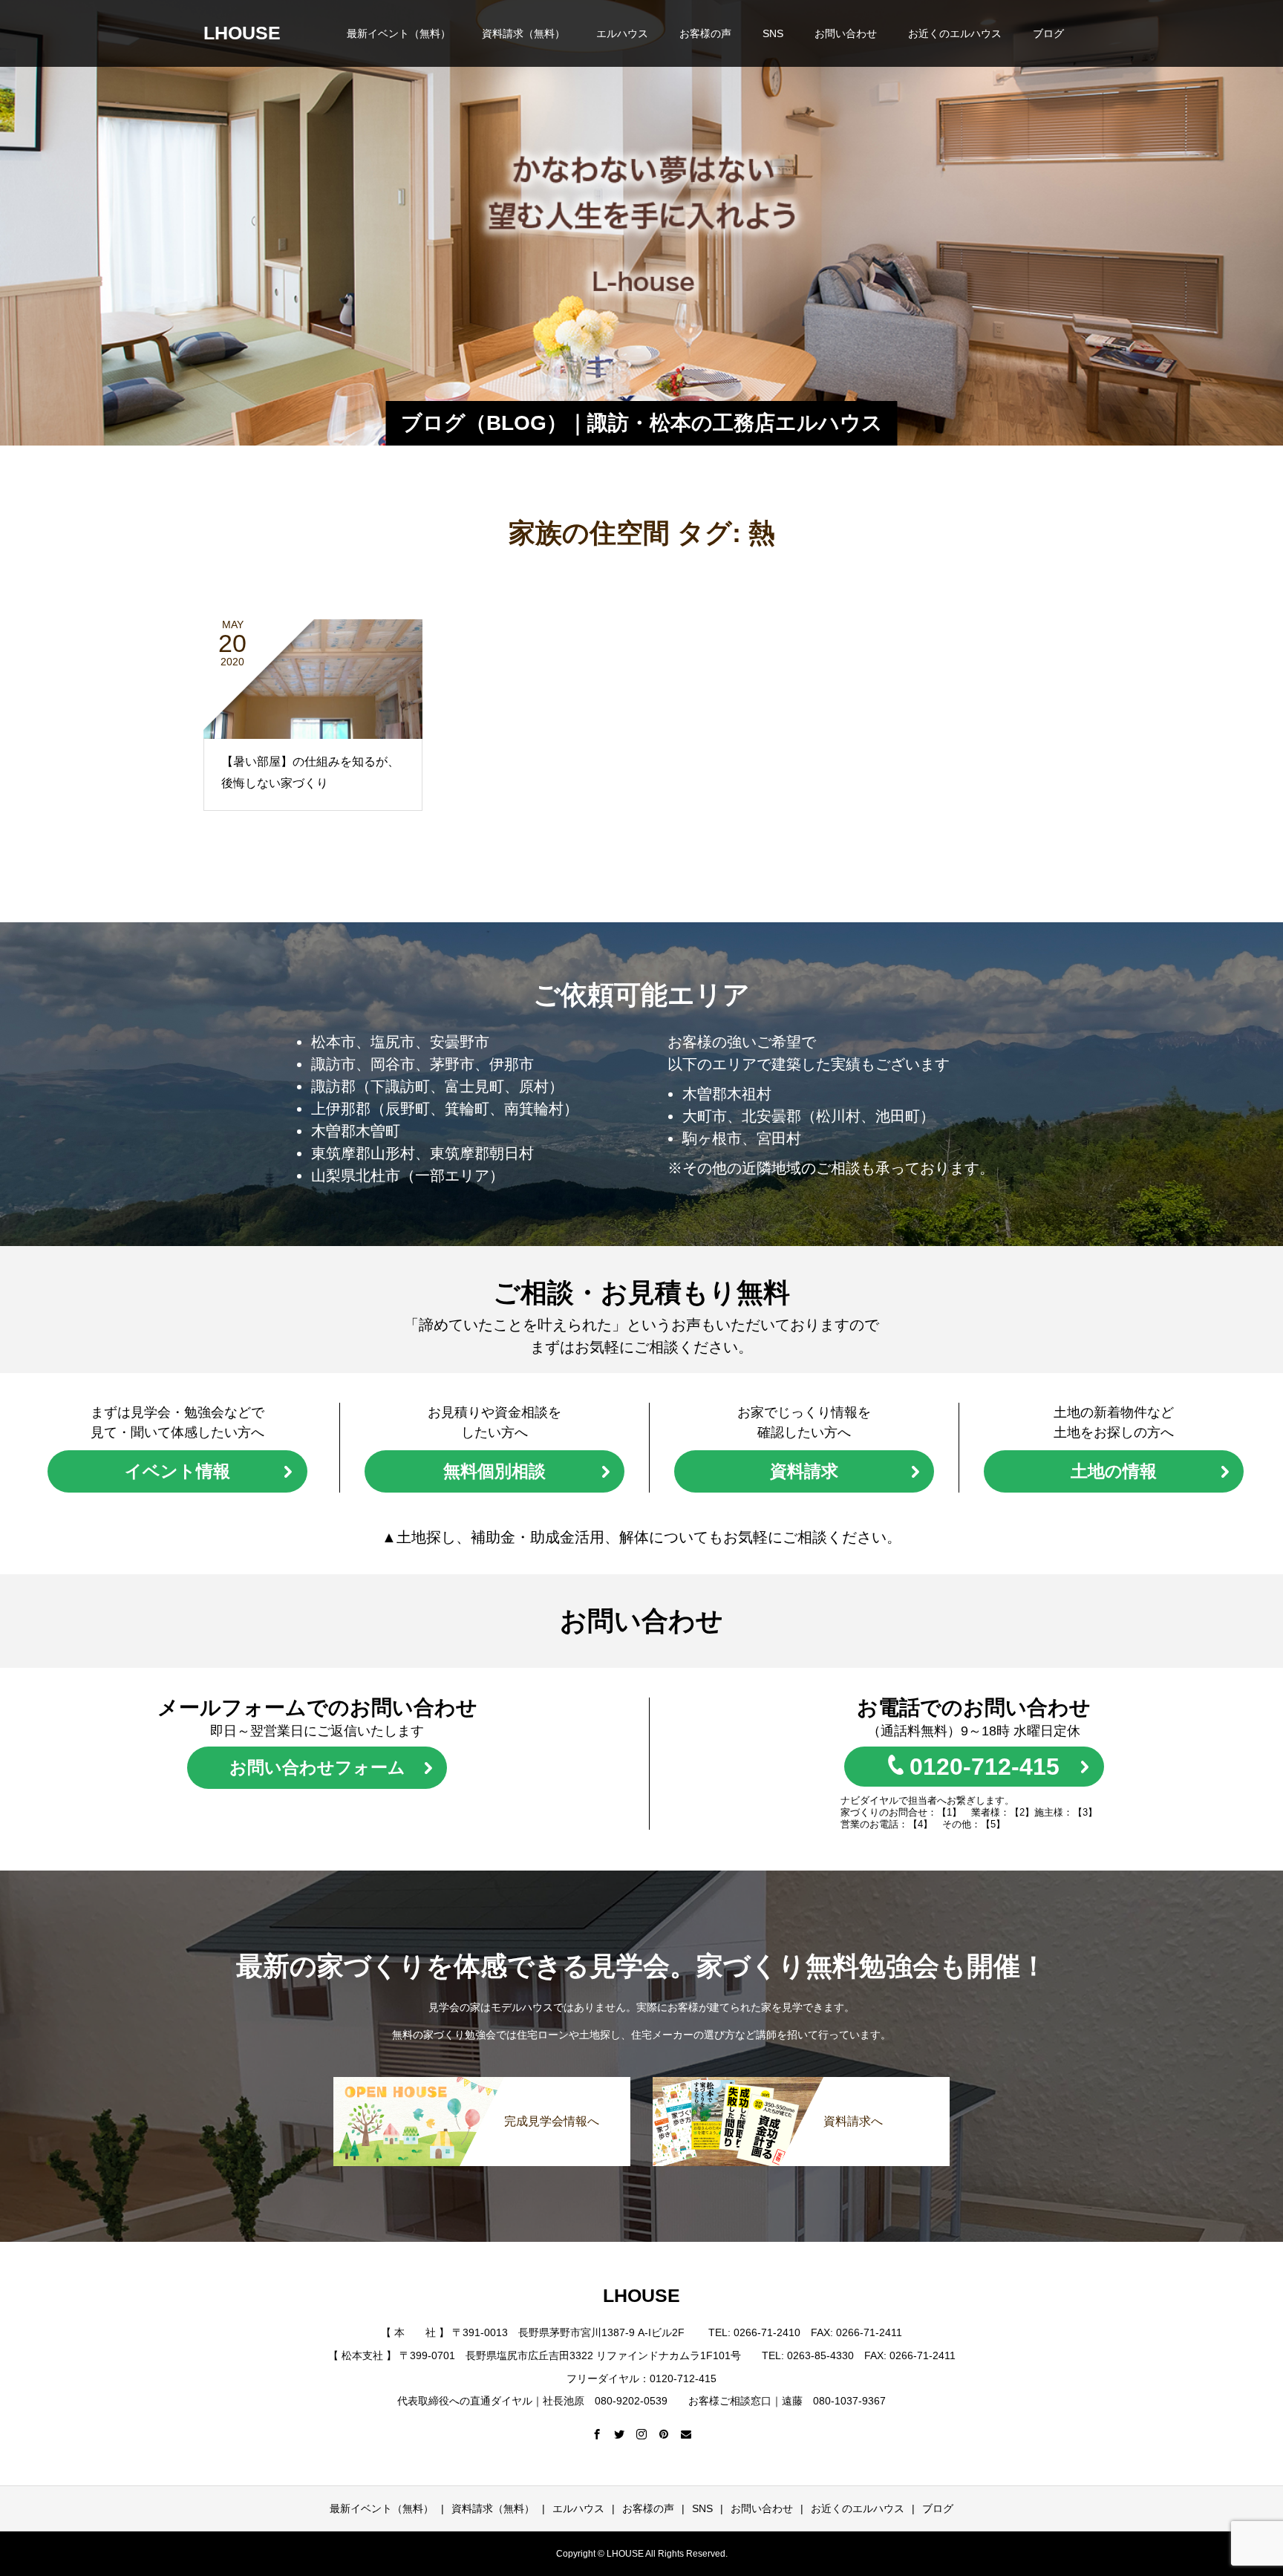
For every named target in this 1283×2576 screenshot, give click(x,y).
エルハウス (622, 33)
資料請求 (804, 1471)
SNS (773, 33)
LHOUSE (242, 33)
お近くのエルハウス (955, 33)
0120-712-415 (985, 1767)
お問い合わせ (846, 33)
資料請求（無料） (523, 33)
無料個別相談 (494, 1471)
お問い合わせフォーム (317, 1767)
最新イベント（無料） (399, 33)
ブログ (1048, 33)
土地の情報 (1114, 1471)
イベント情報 (177, 1471)
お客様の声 (705, 33)
